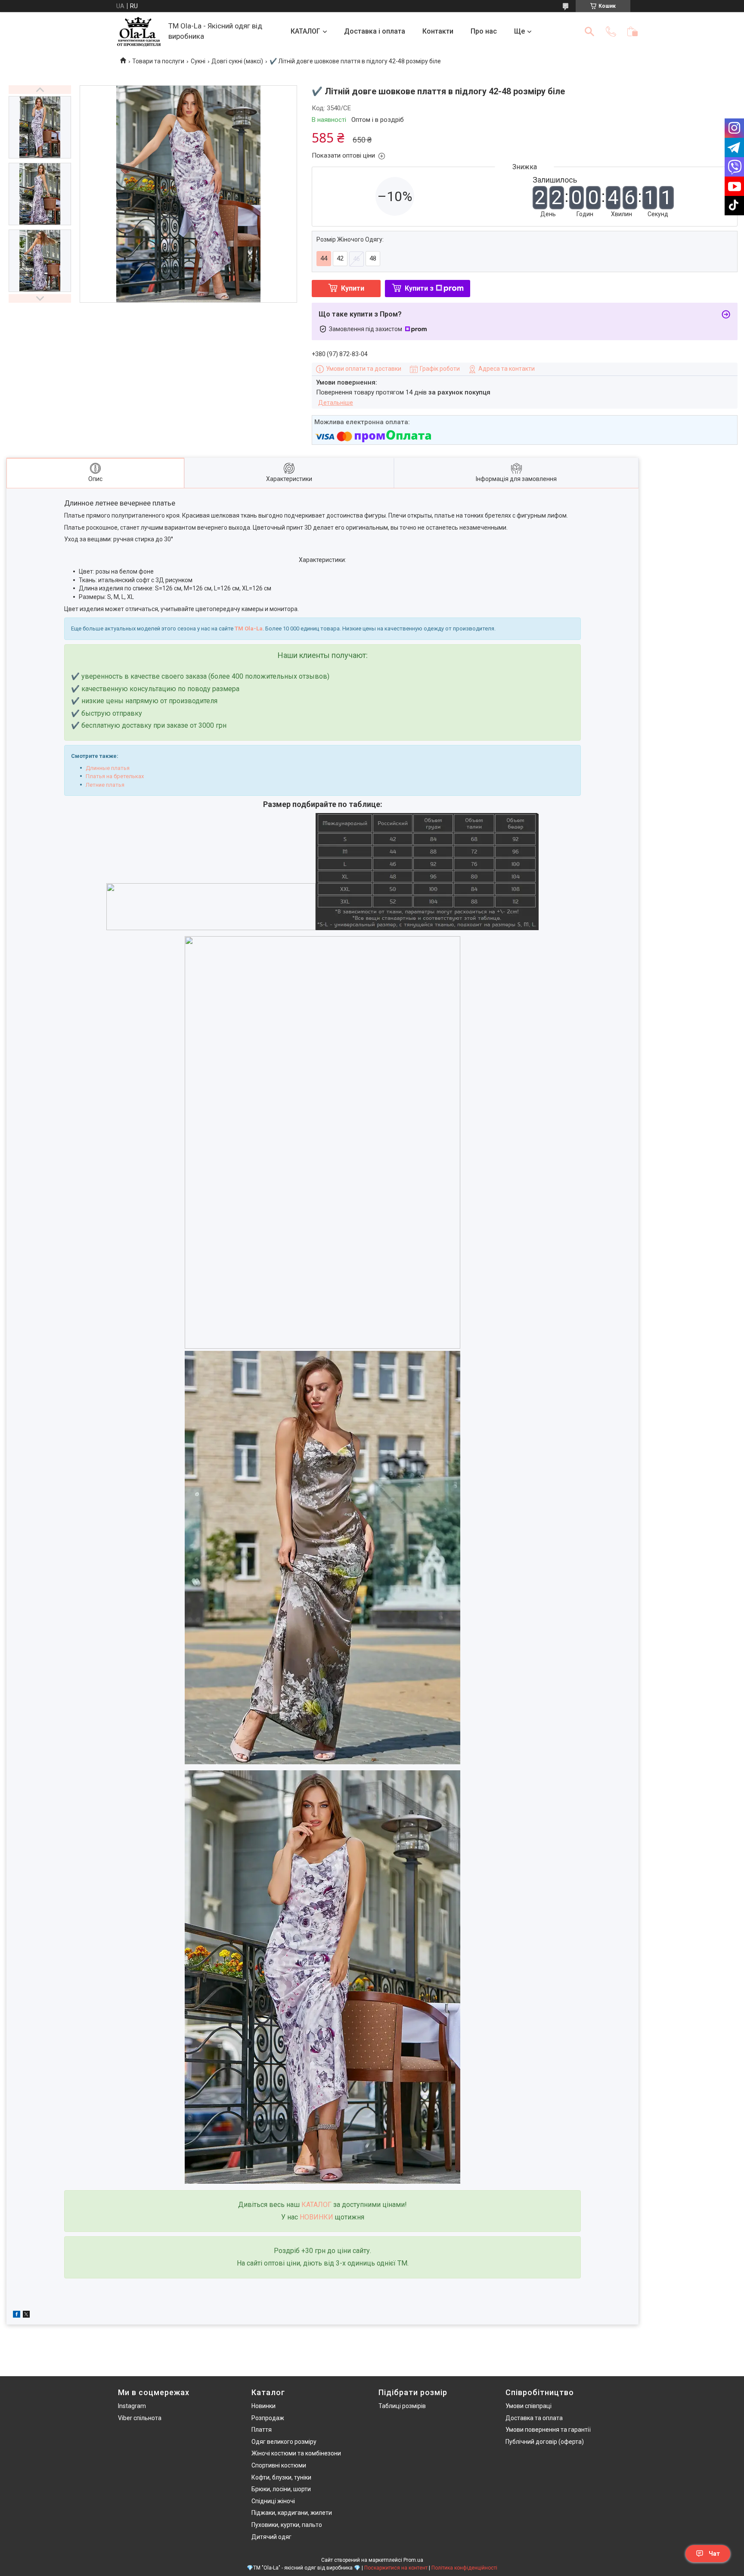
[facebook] (17, 2315)
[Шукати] (589, 31)
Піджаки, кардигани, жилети (292, 2513)
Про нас (484, 31)
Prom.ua (413, 2560)
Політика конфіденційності (464, 2568)
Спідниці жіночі (273, 2501)
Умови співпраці (529, 2406)
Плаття (262, 2430)
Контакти (438, 31)
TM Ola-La (249, 628)
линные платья (110, 768)
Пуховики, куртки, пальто (287, 2525)
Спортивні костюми (279, 2465)
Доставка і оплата (375, 31)
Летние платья (105, 785)
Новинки (263, 2406)
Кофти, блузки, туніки (281, 2477)
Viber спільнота (140, 2418)
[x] (26, 2315)
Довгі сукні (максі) (237, 61)
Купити (353, 288)
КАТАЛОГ (305, 31)
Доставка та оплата (534, 2418)
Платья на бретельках (115, 776)
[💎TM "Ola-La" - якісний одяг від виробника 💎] (139, 32)
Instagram (132, 2406)
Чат (714, 2554)
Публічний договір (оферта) (545, 2442)
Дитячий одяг (271, 2537)
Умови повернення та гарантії (548, 2430)
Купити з (419, 288)
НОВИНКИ (316, 2217)
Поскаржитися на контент (396, 2568)
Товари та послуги (158, 61)
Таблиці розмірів (402, 2406)
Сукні (198, 61)
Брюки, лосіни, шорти (281, 2489)
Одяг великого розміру (284, 2442)
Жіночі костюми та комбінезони (296, 2453)
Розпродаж (268, 2418)
